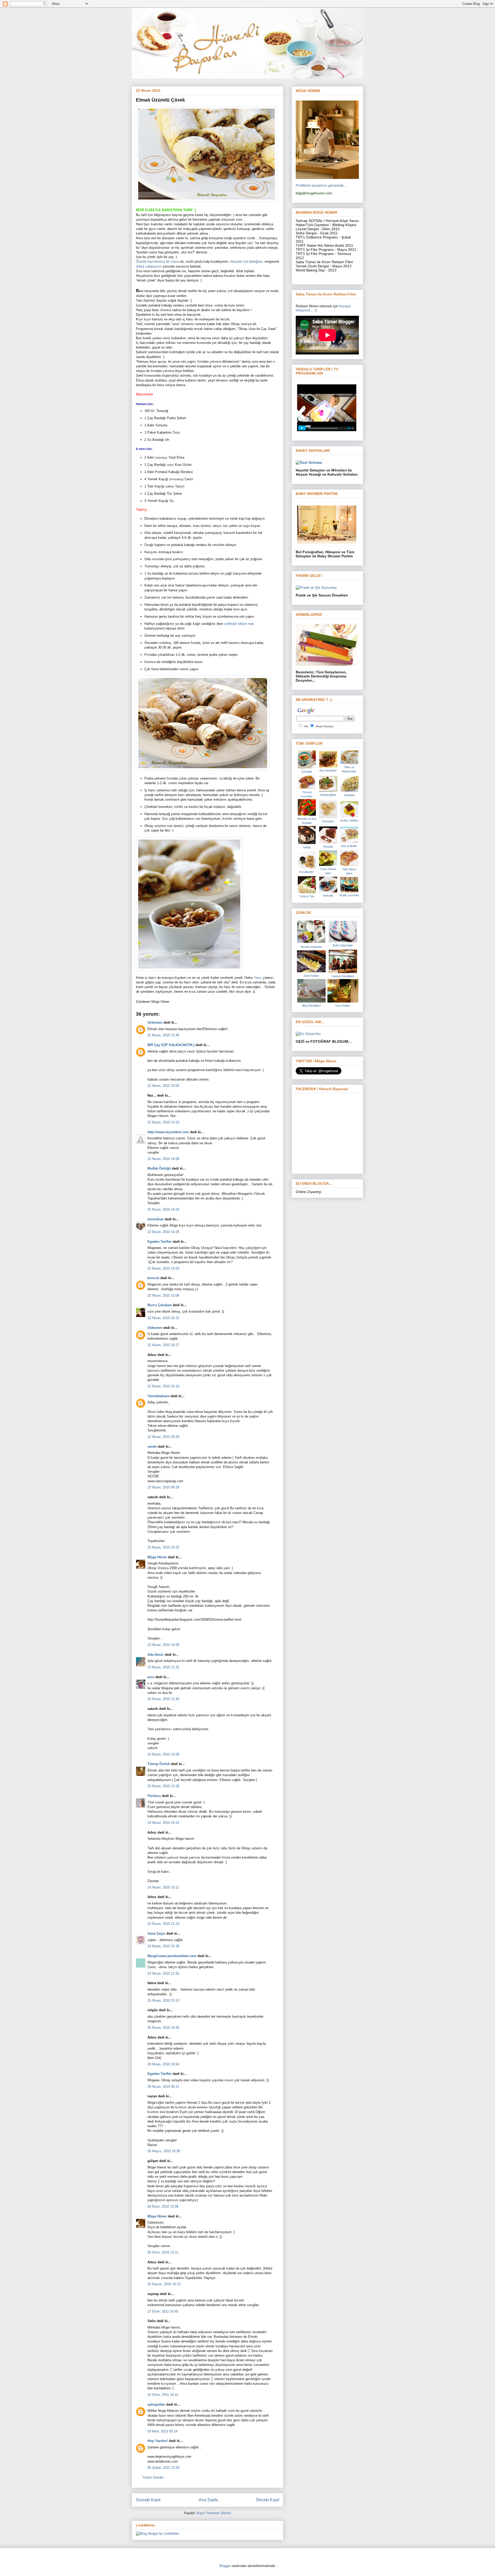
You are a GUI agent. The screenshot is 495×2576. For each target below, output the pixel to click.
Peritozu (154, 1796)
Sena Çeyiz (156, 1933)
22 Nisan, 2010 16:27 (163, 1345)
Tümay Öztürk (159, 1764)
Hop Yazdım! (158, 2441)
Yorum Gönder (153, 2477)
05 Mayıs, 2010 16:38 (164, 2151)
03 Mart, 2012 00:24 (162, 2431)
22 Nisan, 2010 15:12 (163, 1318)
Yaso (257, 978)
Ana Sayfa (208, 2500)
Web (306, 726)
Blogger (225, 2566)
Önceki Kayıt (268, 2500)
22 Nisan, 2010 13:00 (163, 1086)
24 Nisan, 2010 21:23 (163, 1924)
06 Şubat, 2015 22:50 (163, 2468)
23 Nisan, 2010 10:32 (163, 1547)
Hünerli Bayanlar (324, 726)
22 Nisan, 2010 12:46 (163, 1035)
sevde (152, 1447)
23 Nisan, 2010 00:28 (163, 1487)
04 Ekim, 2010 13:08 (163, 2206)
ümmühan (156, 1219)
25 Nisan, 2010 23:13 (163, 2001)
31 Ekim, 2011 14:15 (163, 2395)
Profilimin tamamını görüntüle (320, 185)
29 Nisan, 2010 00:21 (163, 2087)
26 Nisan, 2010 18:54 (163, 2064)
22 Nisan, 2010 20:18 (163, 1386)
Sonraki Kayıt (148, 2500)
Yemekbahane (159, 1396)
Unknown (155, 1022)
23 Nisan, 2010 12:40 (163, 1699)
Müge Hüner (157, 1557)
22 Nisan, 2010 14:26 (163, 1232)
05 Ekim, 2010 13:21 (163, 2252)
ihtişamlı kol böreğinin (246, 262)
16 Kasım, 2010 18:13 (164, 2284)
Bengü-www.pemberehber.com (172, 1956)
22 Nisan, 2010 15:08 (163, 1295)
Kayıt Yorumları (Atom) (214, 2513)
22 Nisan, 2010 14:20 (163, 1209)
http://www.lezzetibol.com (168, 1132)
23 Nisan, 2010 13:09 (163, 1754)
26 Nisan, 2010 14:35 (163, 2028)
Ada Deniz (156, 1655)
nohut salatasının (149, 266)
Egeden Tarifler (160, 1242)
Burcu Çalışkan (160, 1305)
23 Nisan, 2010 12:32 (163, 1667)
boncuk (153, 1278)
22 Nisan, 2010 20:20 (163, 1437)
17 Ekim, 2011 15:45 (163, 2311)
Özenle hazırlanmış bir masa (158, 262)
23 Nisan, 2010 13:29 (163, 1786)
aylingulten (156, 2404)
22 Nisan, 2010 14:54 (163, 1268)
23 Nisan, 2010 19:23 (163, 1823)
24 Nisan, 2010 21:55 (163, 1973)
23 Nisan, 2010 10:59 (163, 1645)
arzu (151, 1677)
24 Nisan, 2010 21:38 (163, 1946)
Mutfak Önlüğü (159, 1168)
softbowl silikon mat (239, 624)
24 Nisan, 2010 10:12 (163, 1887)
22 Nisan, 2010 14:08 (163, 1159)
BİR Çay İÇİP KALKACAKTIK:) (171, 1045)
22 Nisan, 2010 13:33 (163, 1122)
